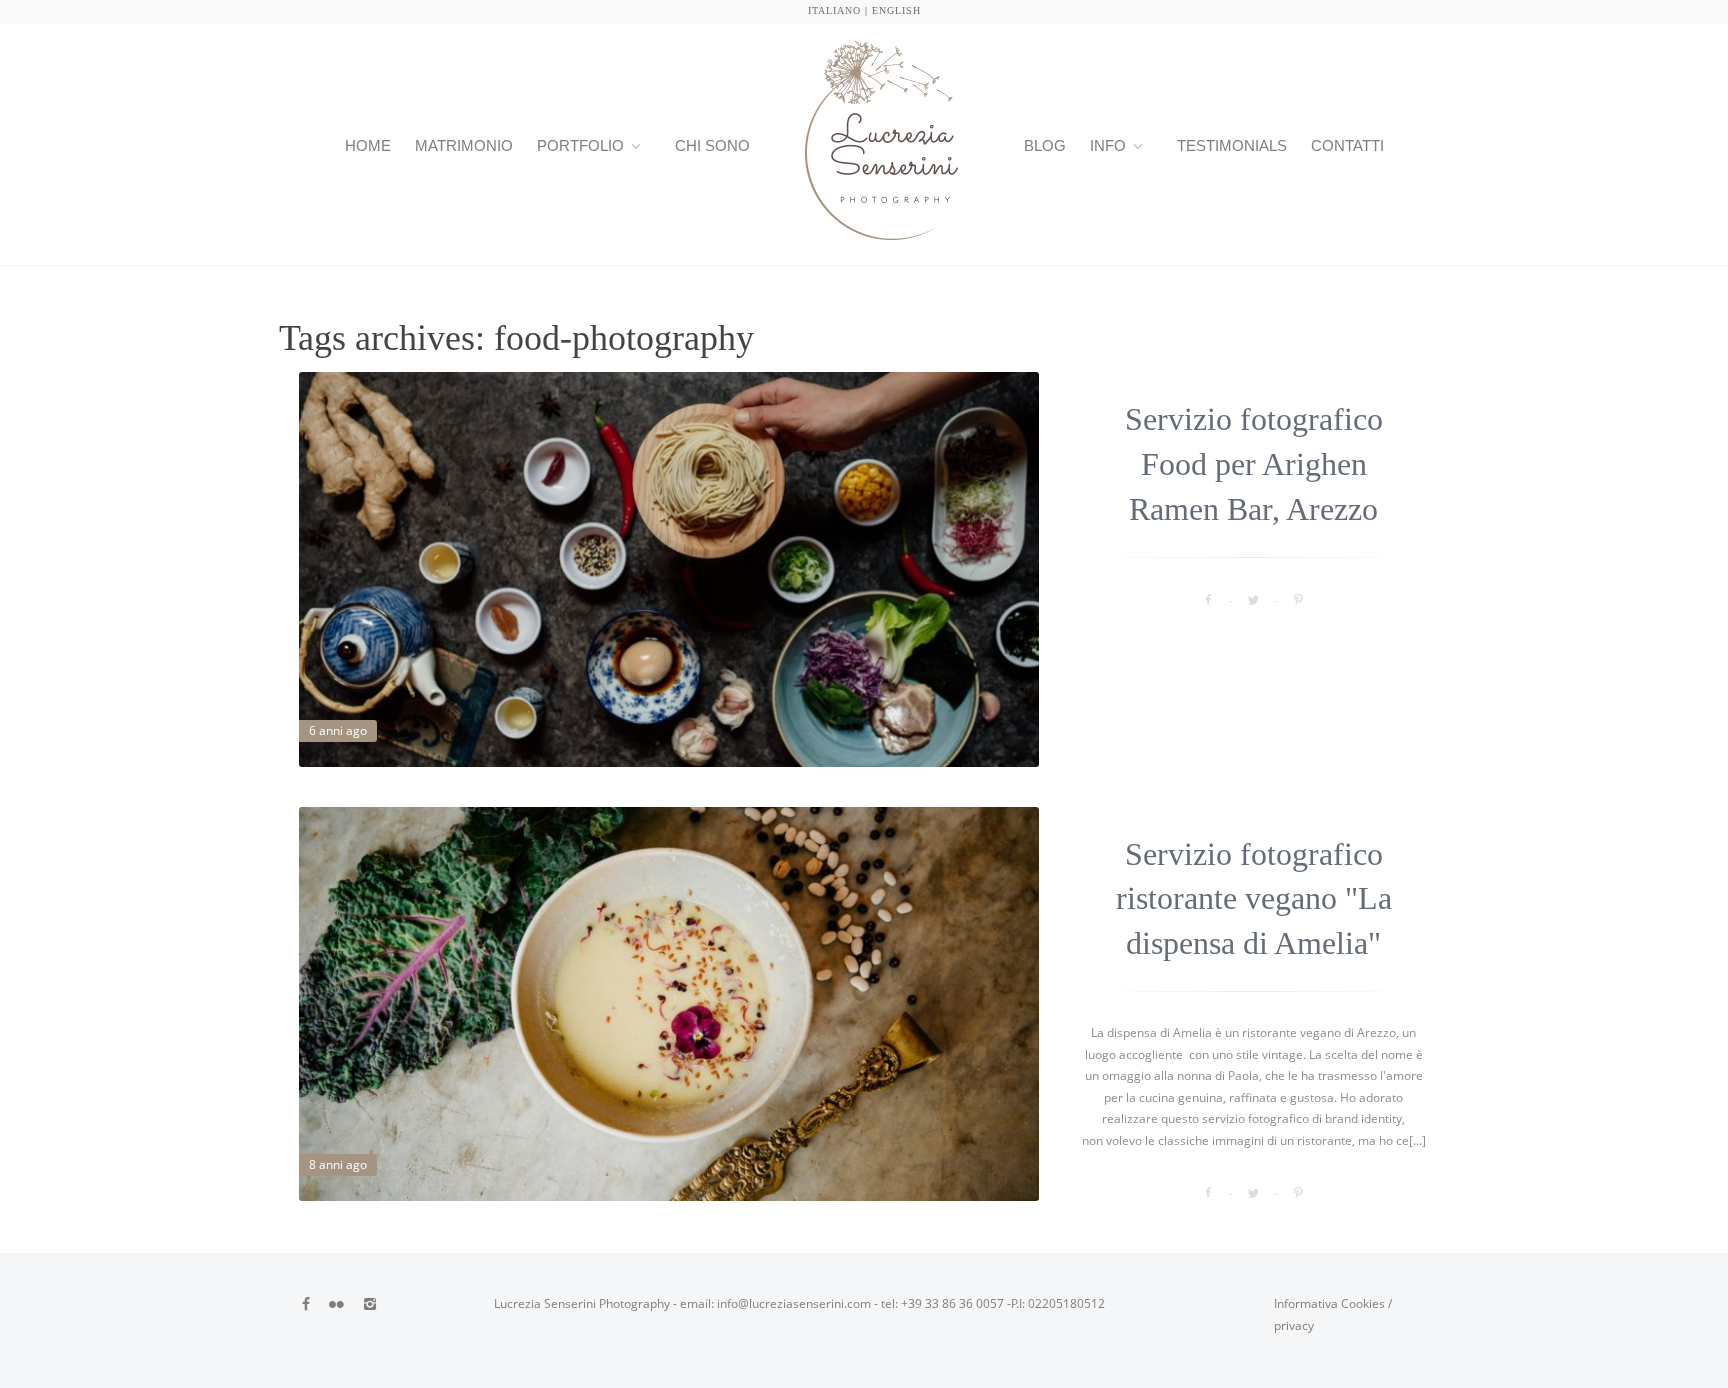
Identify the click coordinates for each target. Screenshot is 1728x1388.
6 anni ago (338, 730)
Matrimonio (464, 145)
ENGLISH (896, 10)
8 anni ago (338, 1164)
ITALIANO (834, 10)
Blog (1045, 145)
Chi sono (712, 145)
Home (368, 145)
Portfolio (580, 145)
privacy (1294, 1325)
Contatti (1347, 145)
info (1108, 145)
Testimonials (1232, 145)
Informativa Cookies (1329, 1303)
